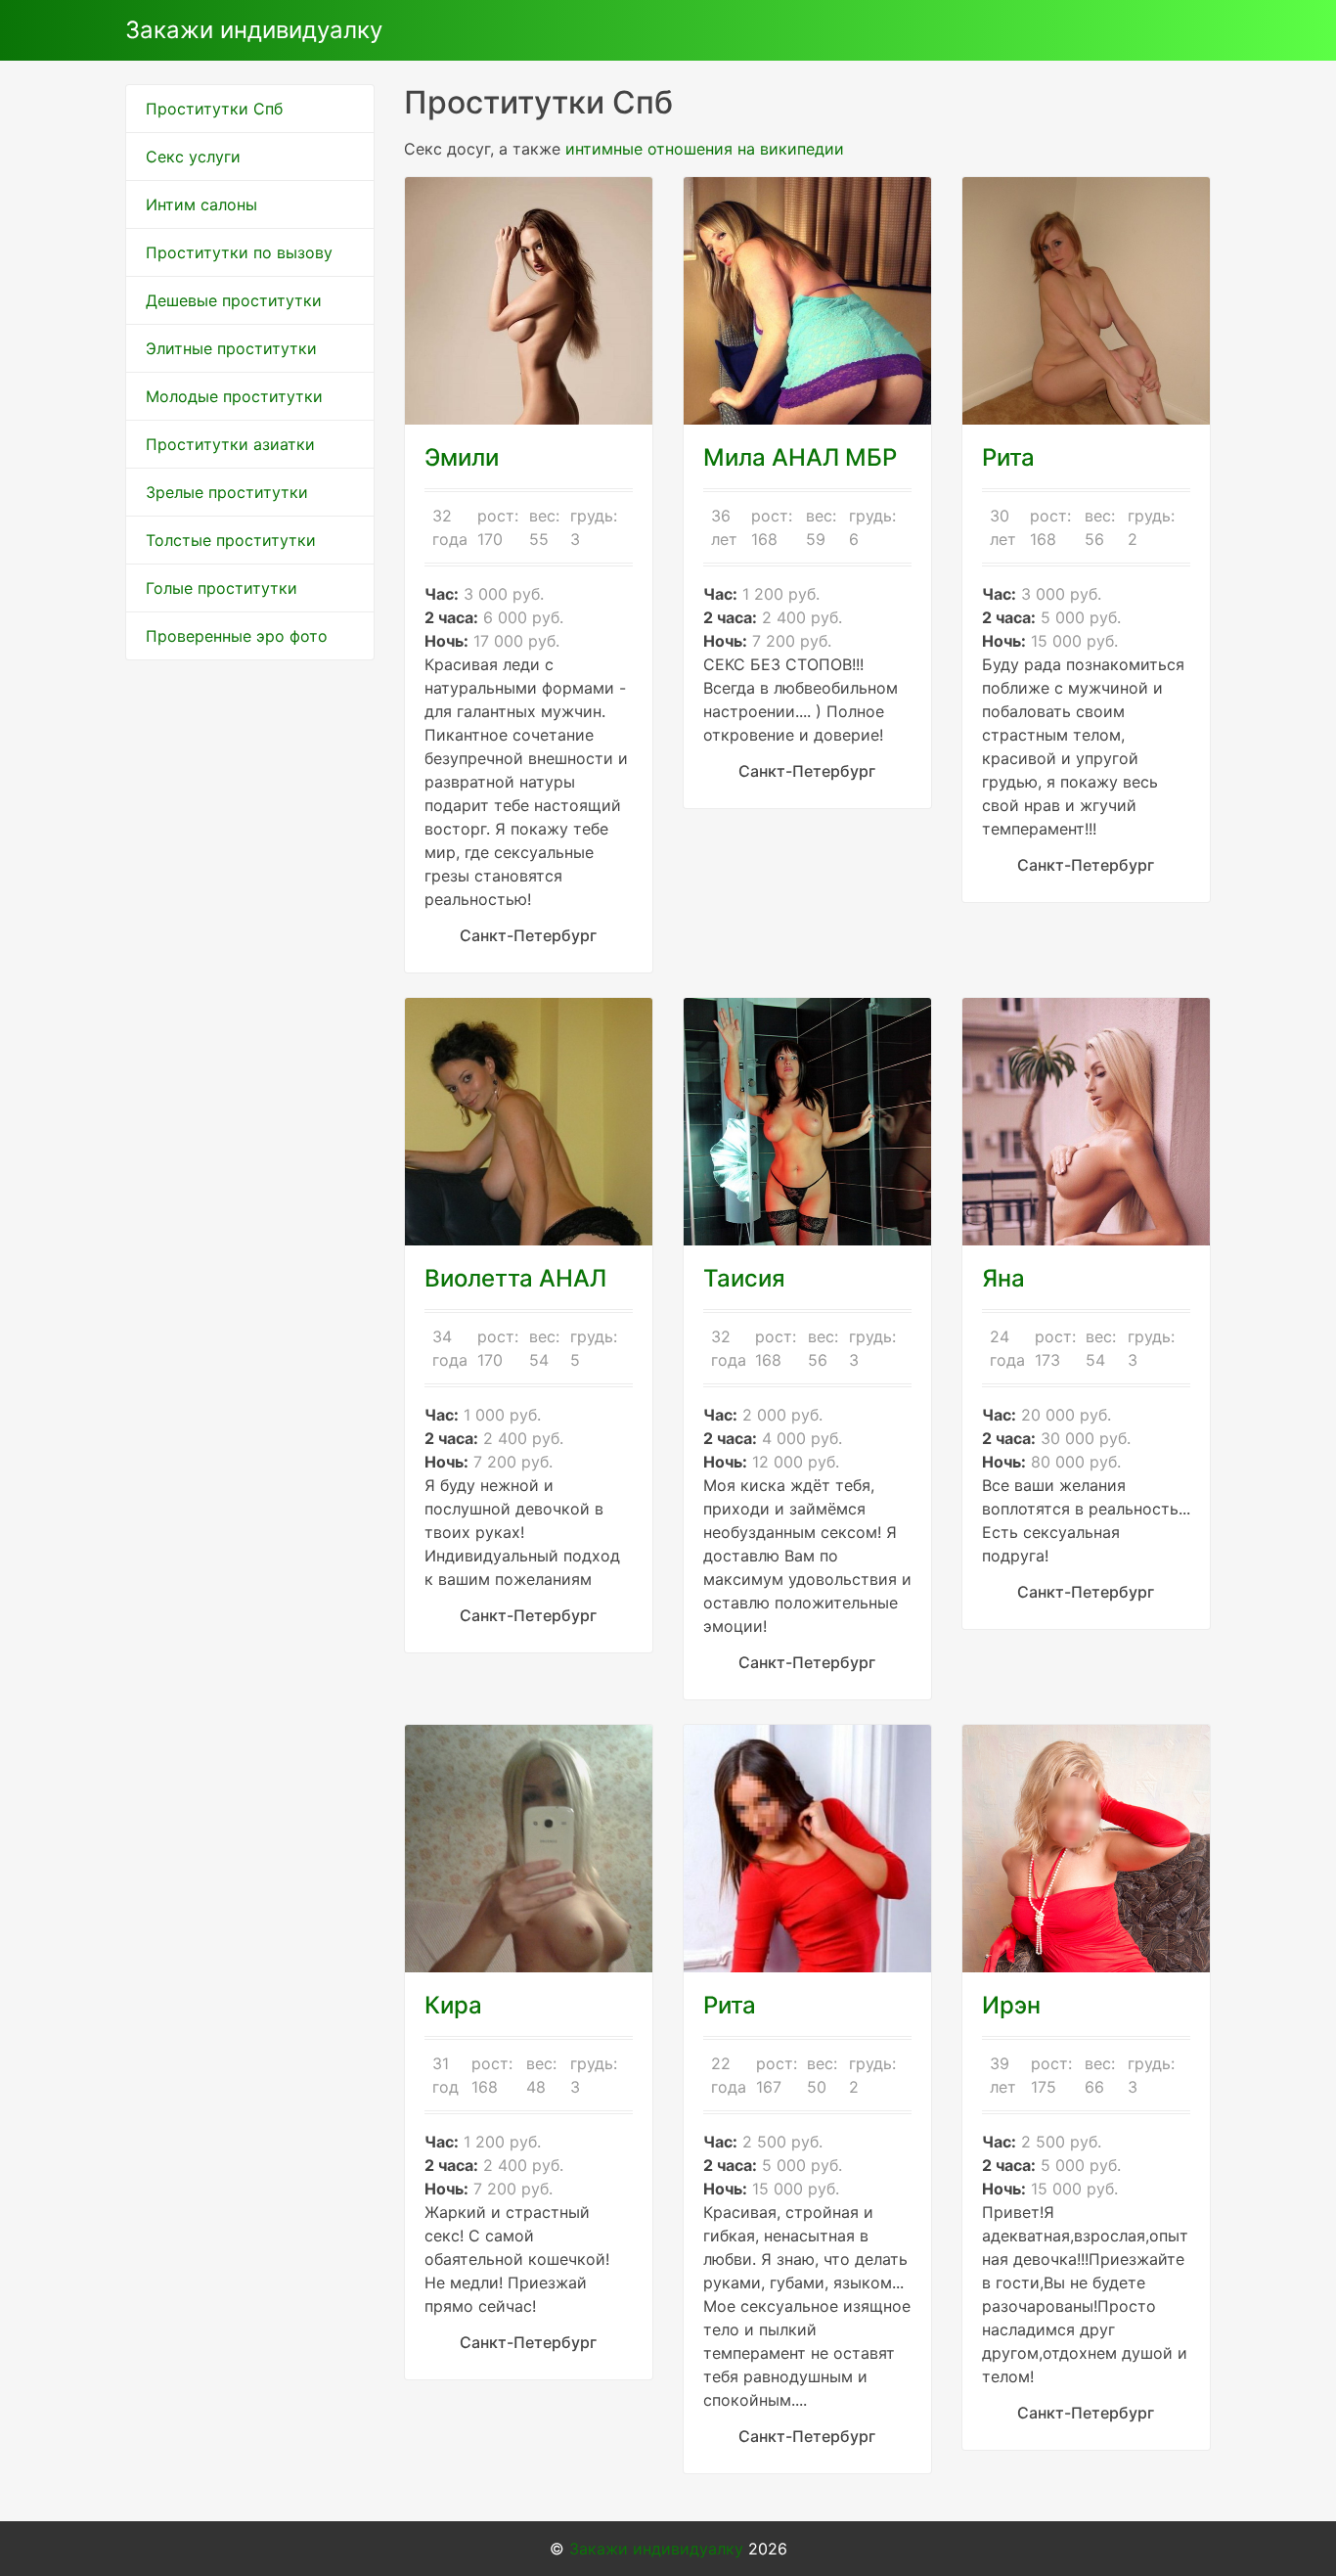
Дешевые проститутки (234, 300)
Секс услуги (193, 157)
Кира (453, 2005)
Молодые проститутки (234, 396)
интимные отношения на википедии (705, 149)
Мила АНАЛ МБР (800, 457)
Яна (1003, 1278)
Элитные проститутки (231, 348)
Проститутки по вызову (239, 252)
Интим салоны (201, 204)
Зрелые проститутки (227, 492)
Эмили (462, 457)
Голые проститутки (222, 588)
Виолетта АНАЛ (515, 1278)
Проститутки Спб (214, 109)
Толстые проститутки (231, 540)
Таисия (744, 1278)
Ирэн (1011, 2005)
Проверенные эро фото (237, 636)
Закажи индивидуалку (254, 30)
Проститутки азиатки (230, 444)
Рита (1008, 457)
